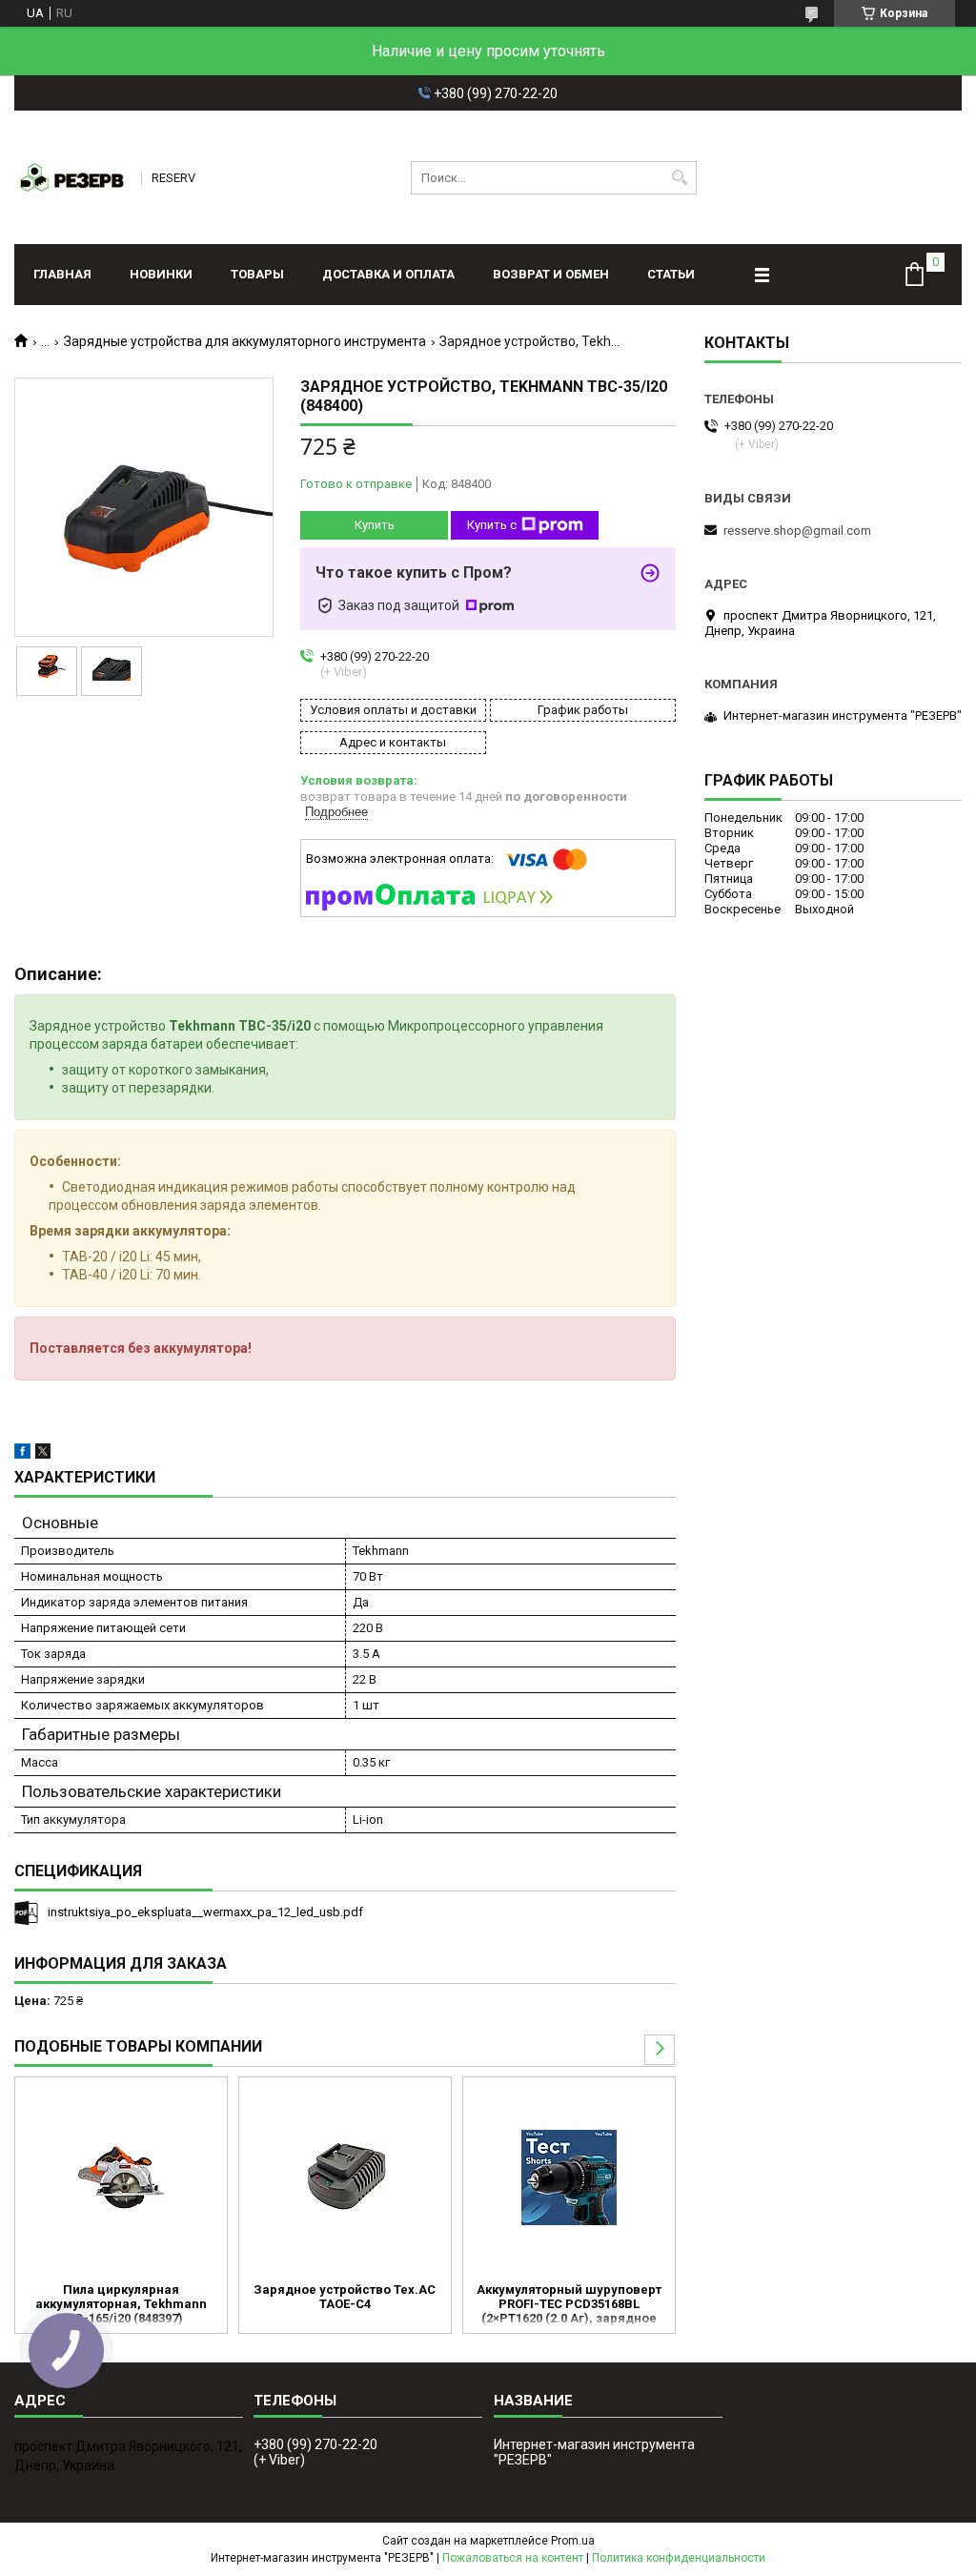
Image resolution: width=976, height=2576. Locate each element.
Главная (62, 274)
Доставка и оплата (388, 274)
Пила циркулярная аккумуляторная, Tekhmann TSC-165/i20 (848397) (121, 2304)
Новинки (161, 274)
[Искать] (680, 178)
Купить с (492, 525)
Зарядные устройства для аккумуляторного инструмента (245, 341)
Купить (375, 525)
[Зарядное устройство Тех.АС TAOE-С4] (345, 2177)
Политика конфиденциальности (679, 2558)
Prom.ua (573, 2541)
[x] (43, 1454)
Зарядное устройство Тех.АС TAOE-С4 (345, 2297)
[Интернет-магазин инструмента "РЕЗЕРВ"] (71, 177)
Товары (257, 274)
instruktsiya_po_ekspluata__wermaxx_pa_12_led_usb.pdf (205, 1912)
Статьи (671, 274)
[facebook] (22, 1454)
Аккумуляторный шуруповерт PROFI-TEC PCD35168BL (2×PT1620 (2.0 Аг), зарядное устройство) (569, 2305)
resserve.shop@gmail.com (797, 531)
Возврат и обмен (551, 274)
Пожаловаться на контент (513, 2558)
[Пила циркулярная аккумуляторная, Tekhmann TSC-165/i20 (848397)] (121, 2177)
